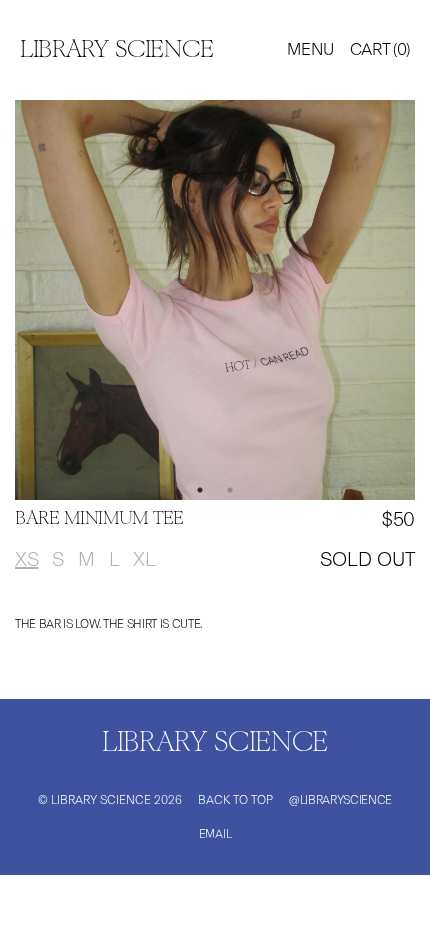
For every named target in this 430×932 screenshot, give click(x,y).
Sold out (367, 559)
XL (144, 559)
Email (215, 834)
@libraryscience (340, 800)
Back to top (235, 800)
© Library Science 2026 (110, 800)
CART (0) (380, 49)
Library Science (116, 50)
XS (26, 559)
